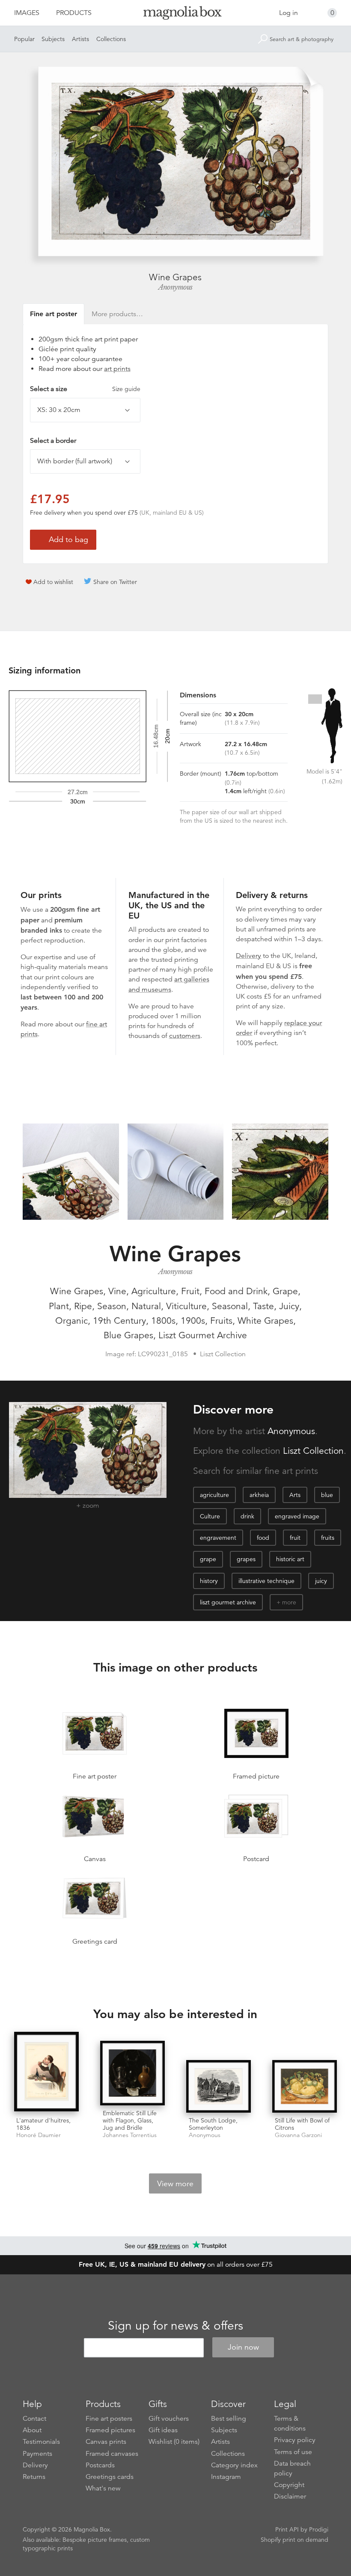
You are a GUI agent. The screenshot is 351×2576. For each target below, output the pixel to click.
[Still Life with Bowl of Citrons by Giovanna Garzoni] (305, 2086)
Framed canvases (112, 2454)
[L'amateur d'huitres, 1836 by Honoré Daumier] (46, 2072)
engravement (218, 1538)
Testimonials (41, 2442)
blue (327, 1495)
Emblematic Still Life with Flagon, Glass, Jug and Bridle (130, 2120)
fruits (328, 1538)
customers (185, 1036)
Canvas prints (106, 2442)
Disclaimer (290, 2496)
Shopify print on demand (294, 2540)
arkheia (259, 1495)
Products (74, 13)
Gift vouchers (169, 2419)
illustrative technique (266, 1581)
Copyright (289, 2485)
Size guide (126, 389)
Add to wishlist (53, 582)
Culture (210, 1516)
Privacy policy (295, 2440)
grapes (246, 1559)
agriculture (214, 1495)
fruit (295, 1538)
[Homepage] (176, 14)
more (289, 1602)
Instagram (226, 2477)
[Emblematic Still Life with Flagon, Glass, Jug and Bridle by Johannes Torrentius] (132, 2073)
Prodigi (319, 2529)
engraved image (297, 1516)
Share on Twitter (115, 582)
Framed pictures (110, 2430)
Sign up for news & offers (175, 2326)
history (209, 1581)
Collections (111, 39)
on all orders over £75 (176, 2265)
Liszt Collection (313, 1451)
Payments (37, 2454)
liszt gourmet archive (228, 1602)
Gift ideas (163, 2430)
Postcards (100, 2465)
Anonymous (175, 287)
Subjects (53, 39)
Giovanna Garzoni (298, 2135)
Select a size (85, 389)
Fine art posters (109, 2419)
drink (247, 1516)
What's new (103, 2488)
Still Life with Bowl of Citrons (302, 2124)
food (263, 1538)
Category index (234, 2465)
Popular (24, 39)
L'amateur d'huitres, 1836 (43, 2124)
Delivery (248, 956)
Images (27, 13)
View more (175, 2184)
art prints (117, 369)
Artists (80, 39)
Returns (34, 2477)
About (32, 2430)
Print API (287, 2529)
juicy (321, 1581)
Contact (34, 2419)
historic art (290, 1559)
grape (208, 1559)
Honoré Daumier (39, 2135)
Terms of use (293, 2452)
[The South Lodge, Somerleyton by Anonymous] (219, 2086)
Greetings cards (110, 2477)
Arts (295, 1495)
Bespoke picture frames (95, 2540)
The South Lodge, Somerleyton (213, 2124)
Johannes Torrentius (130, 2135)
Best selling (229, 2419)
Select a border (53, 441)
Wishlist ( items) (174, 2442)
